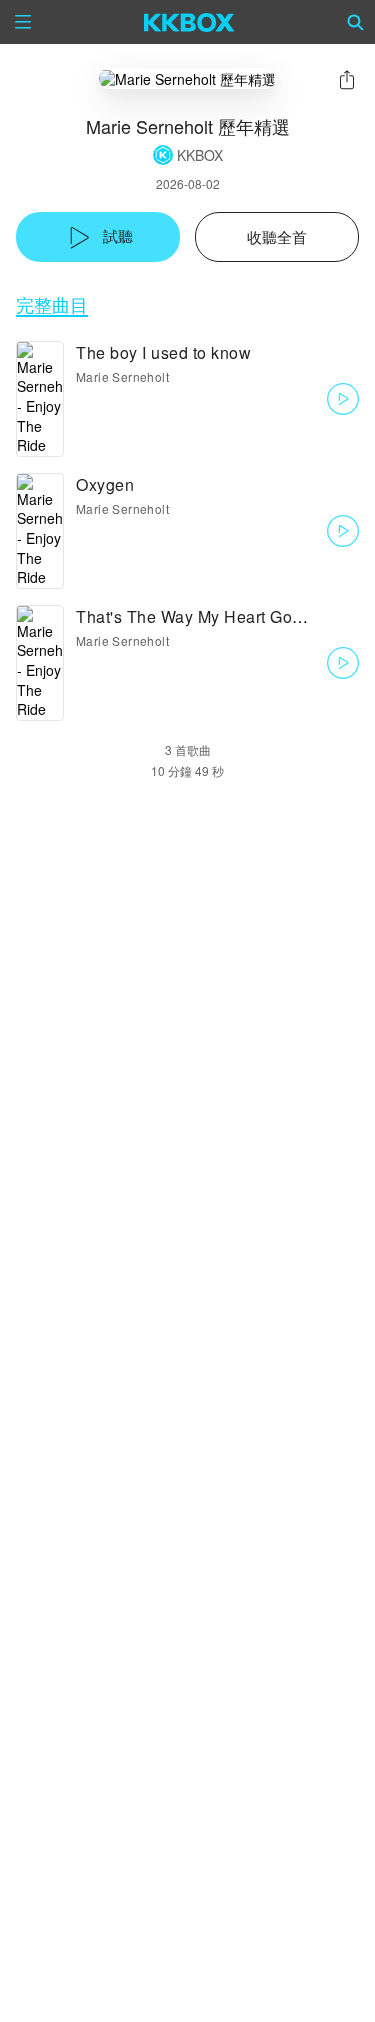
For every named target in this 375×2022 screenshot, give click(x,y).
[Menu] (23, 22)
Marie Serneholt (122, 376)
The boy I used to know (163, 352)
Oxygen (105, 484)
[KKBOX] (189, 22)
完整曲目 (52, 304)
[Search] (356, 22)
